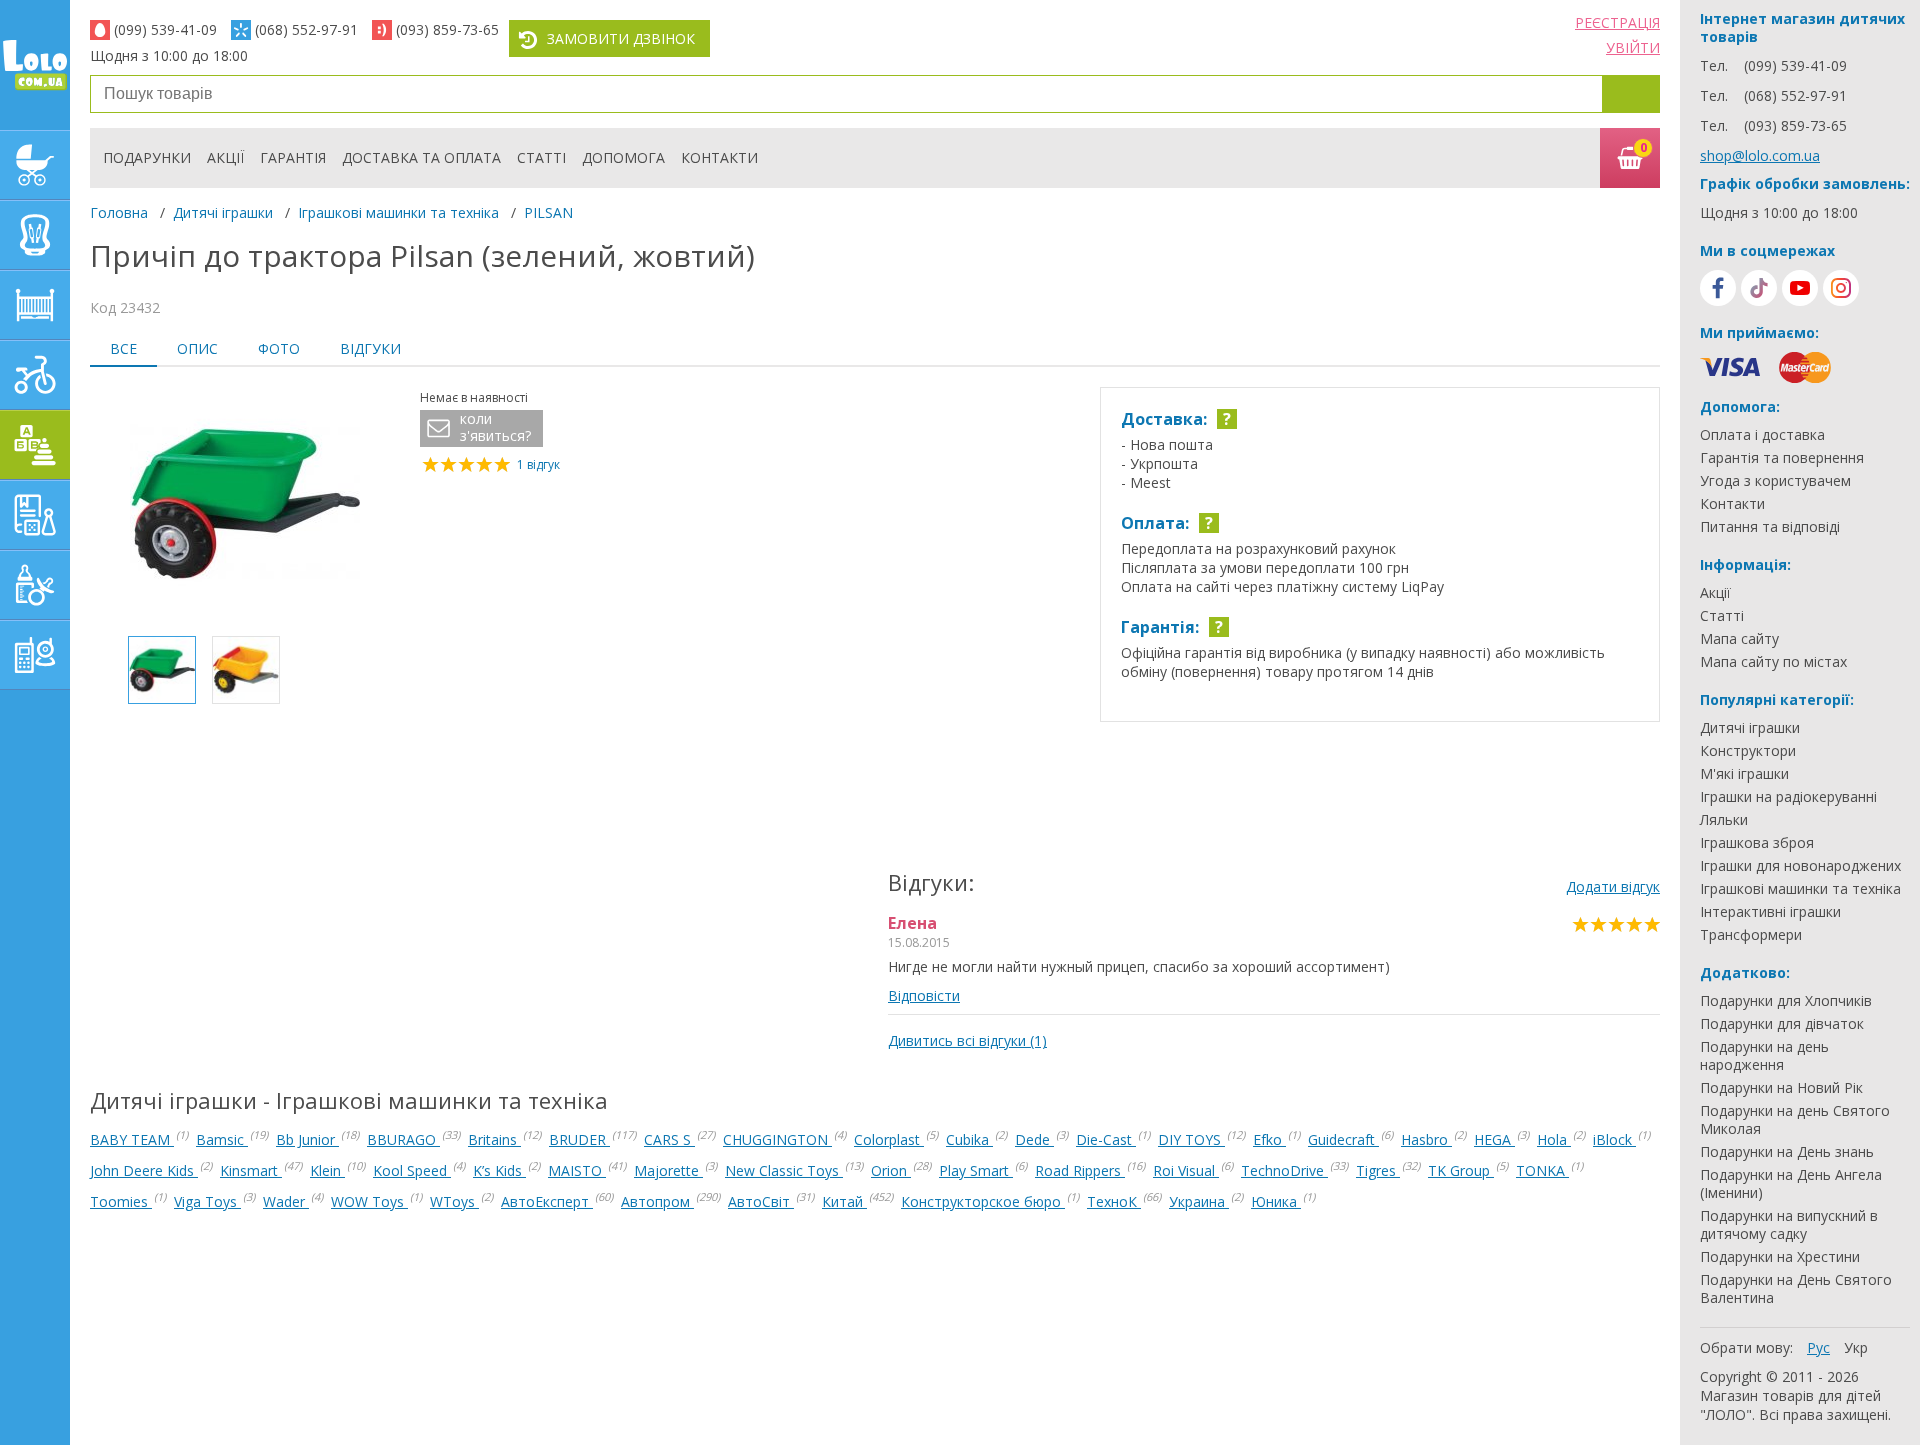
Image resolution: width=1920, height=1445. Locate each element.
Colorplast (889, 1139)
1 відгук (538, 464)
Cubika (969, 1139)
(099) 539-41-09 (165, 29)
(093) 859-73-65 (447, 29)
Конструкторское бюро (983, 1201)
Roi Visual (1186, 1170)
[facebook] (1718, 288)
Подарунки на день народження (1764, 1056)
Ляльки (1724, 820)
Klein (327, 1170)
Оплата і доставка (1762, 435)
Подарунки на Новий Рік (1781, 1088)
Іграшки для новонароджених (1800, 866)
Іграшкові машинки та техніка (398, 212)
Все (123, 348)
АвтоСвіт (761, 1201)
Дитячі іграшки (223, 212)
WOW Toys (369, 1201)
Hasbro (1426, 1139)
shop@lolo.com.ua (1760, 155)
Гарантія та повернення (1782, 458)
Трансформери (1751, 935)
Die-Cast (1106, 1139)
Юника (1276, 1201)
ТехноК (1114, 1201)
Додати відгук (1613, 886)
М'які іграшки (1744, 774)
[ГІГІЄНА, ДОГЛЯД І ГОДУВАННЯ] (35, 585)
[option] (245, 504)
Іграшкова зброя (1757, 843)
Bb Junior (307, 1139)
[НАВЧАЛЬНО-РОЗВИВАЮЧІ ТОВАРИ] (35, 515)
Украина (1199, 1201)
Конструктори (1748, 751)
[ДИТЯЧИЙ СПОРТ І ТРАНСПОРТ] (35, 375)
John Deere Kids (144, 1170)
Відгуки (370, 348)
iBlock (1614, 1139)
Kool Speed (412, 1170)
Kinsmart (251, 1170)
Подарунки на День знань (1787, 1152)
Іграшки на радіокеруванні (1788, 797)
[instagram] (1841, 288)
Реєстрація (1617, 22)
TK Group (1461, 1170)
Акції (225, 157)
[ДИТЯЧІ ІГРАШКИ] (35, 445)
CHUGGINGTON (777, 1139)
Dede (1034, 1139)
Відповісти (924, 995)
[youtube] (1800, 288)
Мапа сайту (1739, 639)
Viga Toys (207, 1201)
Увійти (1633, 47)
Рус (1818, 1347)
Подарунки (147, 157)
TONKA (1542, 1170)
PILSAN (548, 212)
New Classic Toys (784, 1170)
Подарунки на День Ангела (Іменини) (1791, 1184)
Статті (541, 157)
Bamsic (222, 1139)
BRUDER (579, 1139)
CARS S (669, 1139)
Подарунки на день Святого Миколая (1795, 1120)
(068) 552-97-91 (306, 29)
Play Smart (976, 1170)
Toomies (121, 1201)
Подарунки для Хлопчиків (1786, 1001)
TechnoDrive (1284, 1170)
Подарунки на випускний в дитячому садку (1789, 1225)
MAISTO (577, 1170)
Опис (197, 348)
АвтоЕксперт (547, 1201)
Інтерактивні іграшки (1770, 912)
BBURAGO (403, 1139)
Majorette (668, 1170)
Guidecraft (1343, 1139)
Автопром (657, 1201)
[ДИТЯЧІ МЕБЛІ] (35, 305)
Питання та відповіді (1770, 527)
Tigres (1378, 1170)
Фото (279, 348)
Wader (286, 1201)
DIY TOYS (1191, 1139)
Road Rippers (1080, 1170)
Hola (1554, 1139)
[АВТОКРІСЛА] (35, 235)
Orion (891, 1170)
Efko (1269, 1139)
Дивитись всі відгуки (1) (967, 1040)
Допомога (623, 157)
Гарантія (293, 157)
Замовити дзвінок (621, 38)
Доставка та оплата (421, 157)
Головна (119, 212)
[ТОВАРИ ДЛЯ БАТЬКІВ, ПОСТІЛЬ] (35, 655)
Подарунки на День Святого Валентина (1796, 1289)
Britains (494, 1139)
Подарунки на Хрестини (1780, 1257)
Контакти (719, 157)
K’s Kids (499, 1170)
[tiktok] (1759, 288)
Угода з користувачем (1775, 481)
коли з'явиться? (495, 427)
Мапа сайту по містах (1773, 662)
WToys (454, 1201)
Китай (844, 1201)
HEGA (1494, 1139)
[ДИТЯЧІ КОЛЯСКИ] (35, 165)
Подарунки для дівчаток (1782, 1024)
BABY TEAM (132, 1139)
